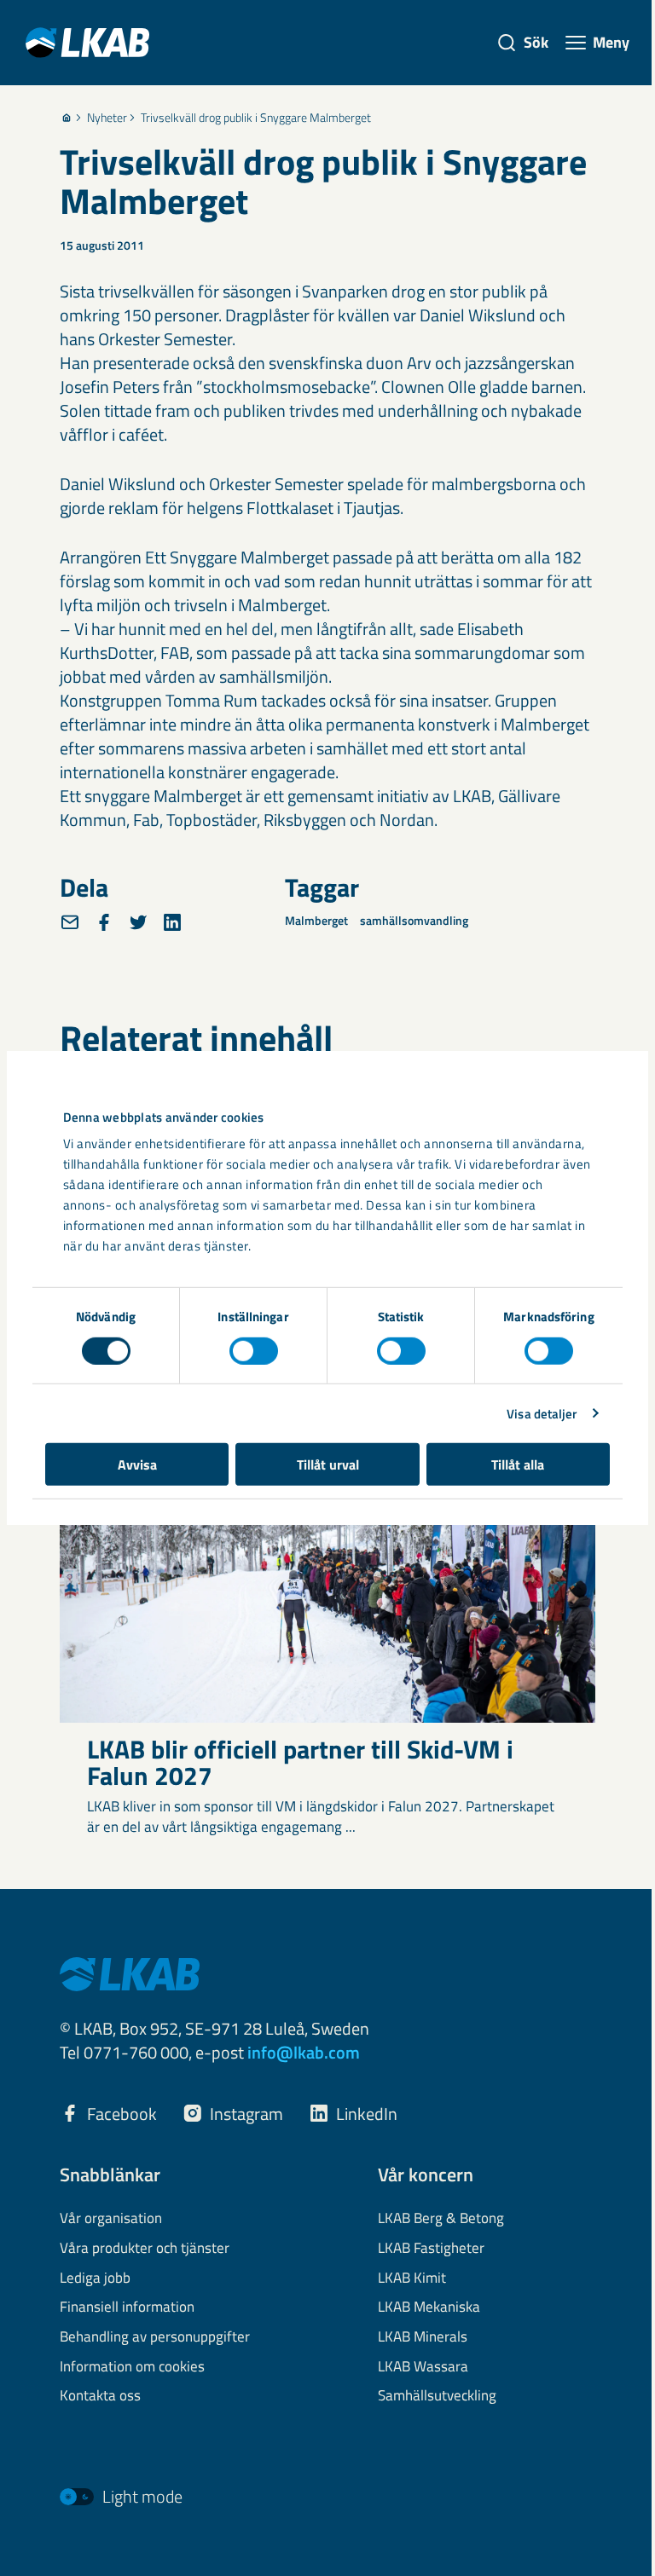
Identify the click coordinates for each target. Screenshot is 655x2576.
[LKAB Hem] (87, 42)
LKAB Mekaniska (429, 2307)
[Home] (67, 118)
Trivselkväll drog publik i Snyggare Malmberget (256, 118)
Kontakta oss (100, 2396)
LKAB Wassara (423, 2367)
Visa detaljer (542, 1413)
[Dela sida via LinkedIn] (172, 922)
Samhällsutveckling (437, 2396)
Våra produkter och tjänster (145, 2249)
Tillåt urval (328, 1464)
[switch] (254, 1350)
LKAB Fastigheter (431, 2249)
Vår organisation (111, 2219)
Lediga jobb (95, 2279)
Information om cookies (132, 2367)
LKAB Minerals (423, 2337)
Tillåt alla (518, 1464)
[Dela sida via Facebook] (104, 922)
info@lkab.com (304, 2052)
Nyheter (107, 118)
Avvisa (137, 1464)
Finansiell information (127, 2307)
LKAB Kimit (412, 2279)
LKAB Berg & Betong (441, 2219)
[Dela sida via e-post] (70, 922)
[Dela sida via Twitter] (138, 922)
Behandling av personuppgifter (155, 2337)
